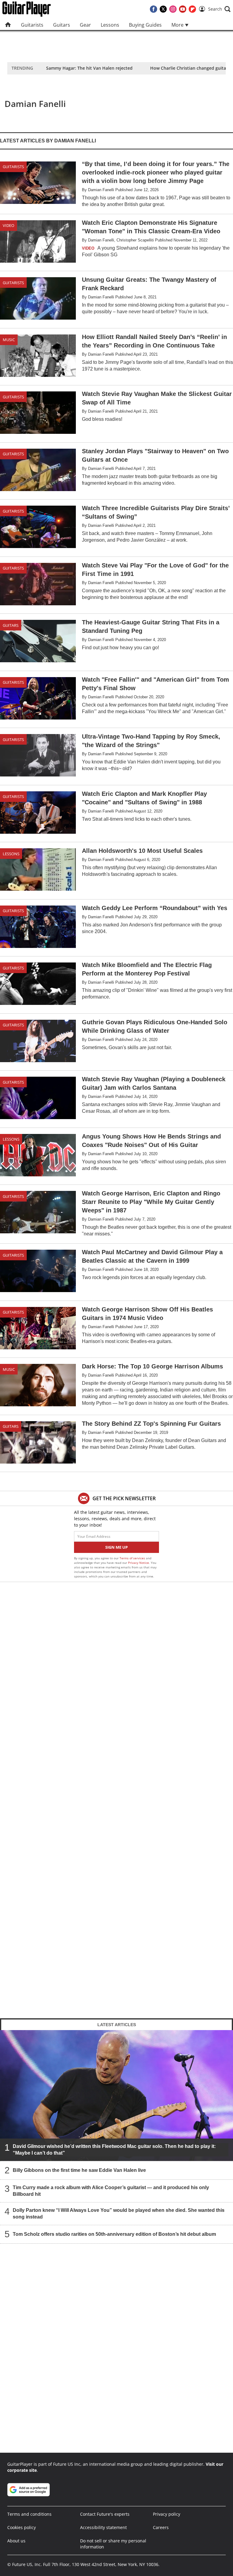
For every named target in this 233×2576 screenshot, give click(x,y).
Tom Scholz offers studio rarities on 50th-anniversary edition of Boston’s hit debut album (114, 2234)
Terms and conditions (29, 2514)
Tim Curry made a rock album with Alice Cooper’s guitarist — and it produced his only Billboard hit (111, 2191)
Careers (161, 2527)
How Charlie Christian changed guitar (189, 68)
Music (9, 340)
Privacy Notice (138, 1563)
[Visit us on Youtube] (183, 9)
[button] (219, 9)
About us (16, 2541)
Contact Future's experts (105, 2514)
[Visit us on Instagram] (173, 9)
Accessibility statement (103, 2527)
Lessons (110, 25)
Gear (85, 25)
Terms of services (133, 1558)
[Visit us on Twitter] (163, 9)
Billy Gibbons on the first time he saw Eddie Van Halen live (79, 2170)
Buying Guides (145, 25)
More (178, 25)
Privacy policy (167, 2514)
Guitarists (32, 25)
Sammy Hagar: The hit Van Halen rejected (89, 68)
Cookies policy (22, 2527)
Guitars (62, 25)
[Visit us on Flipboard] (192, 9)
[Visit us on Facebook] (154, 9)
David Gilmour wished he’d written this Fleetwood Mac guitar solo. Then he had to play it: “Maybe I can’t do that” (114, 2150)
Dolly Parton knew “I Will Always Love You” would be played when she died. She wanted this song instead (119, 2214)
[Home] (8, 25)
